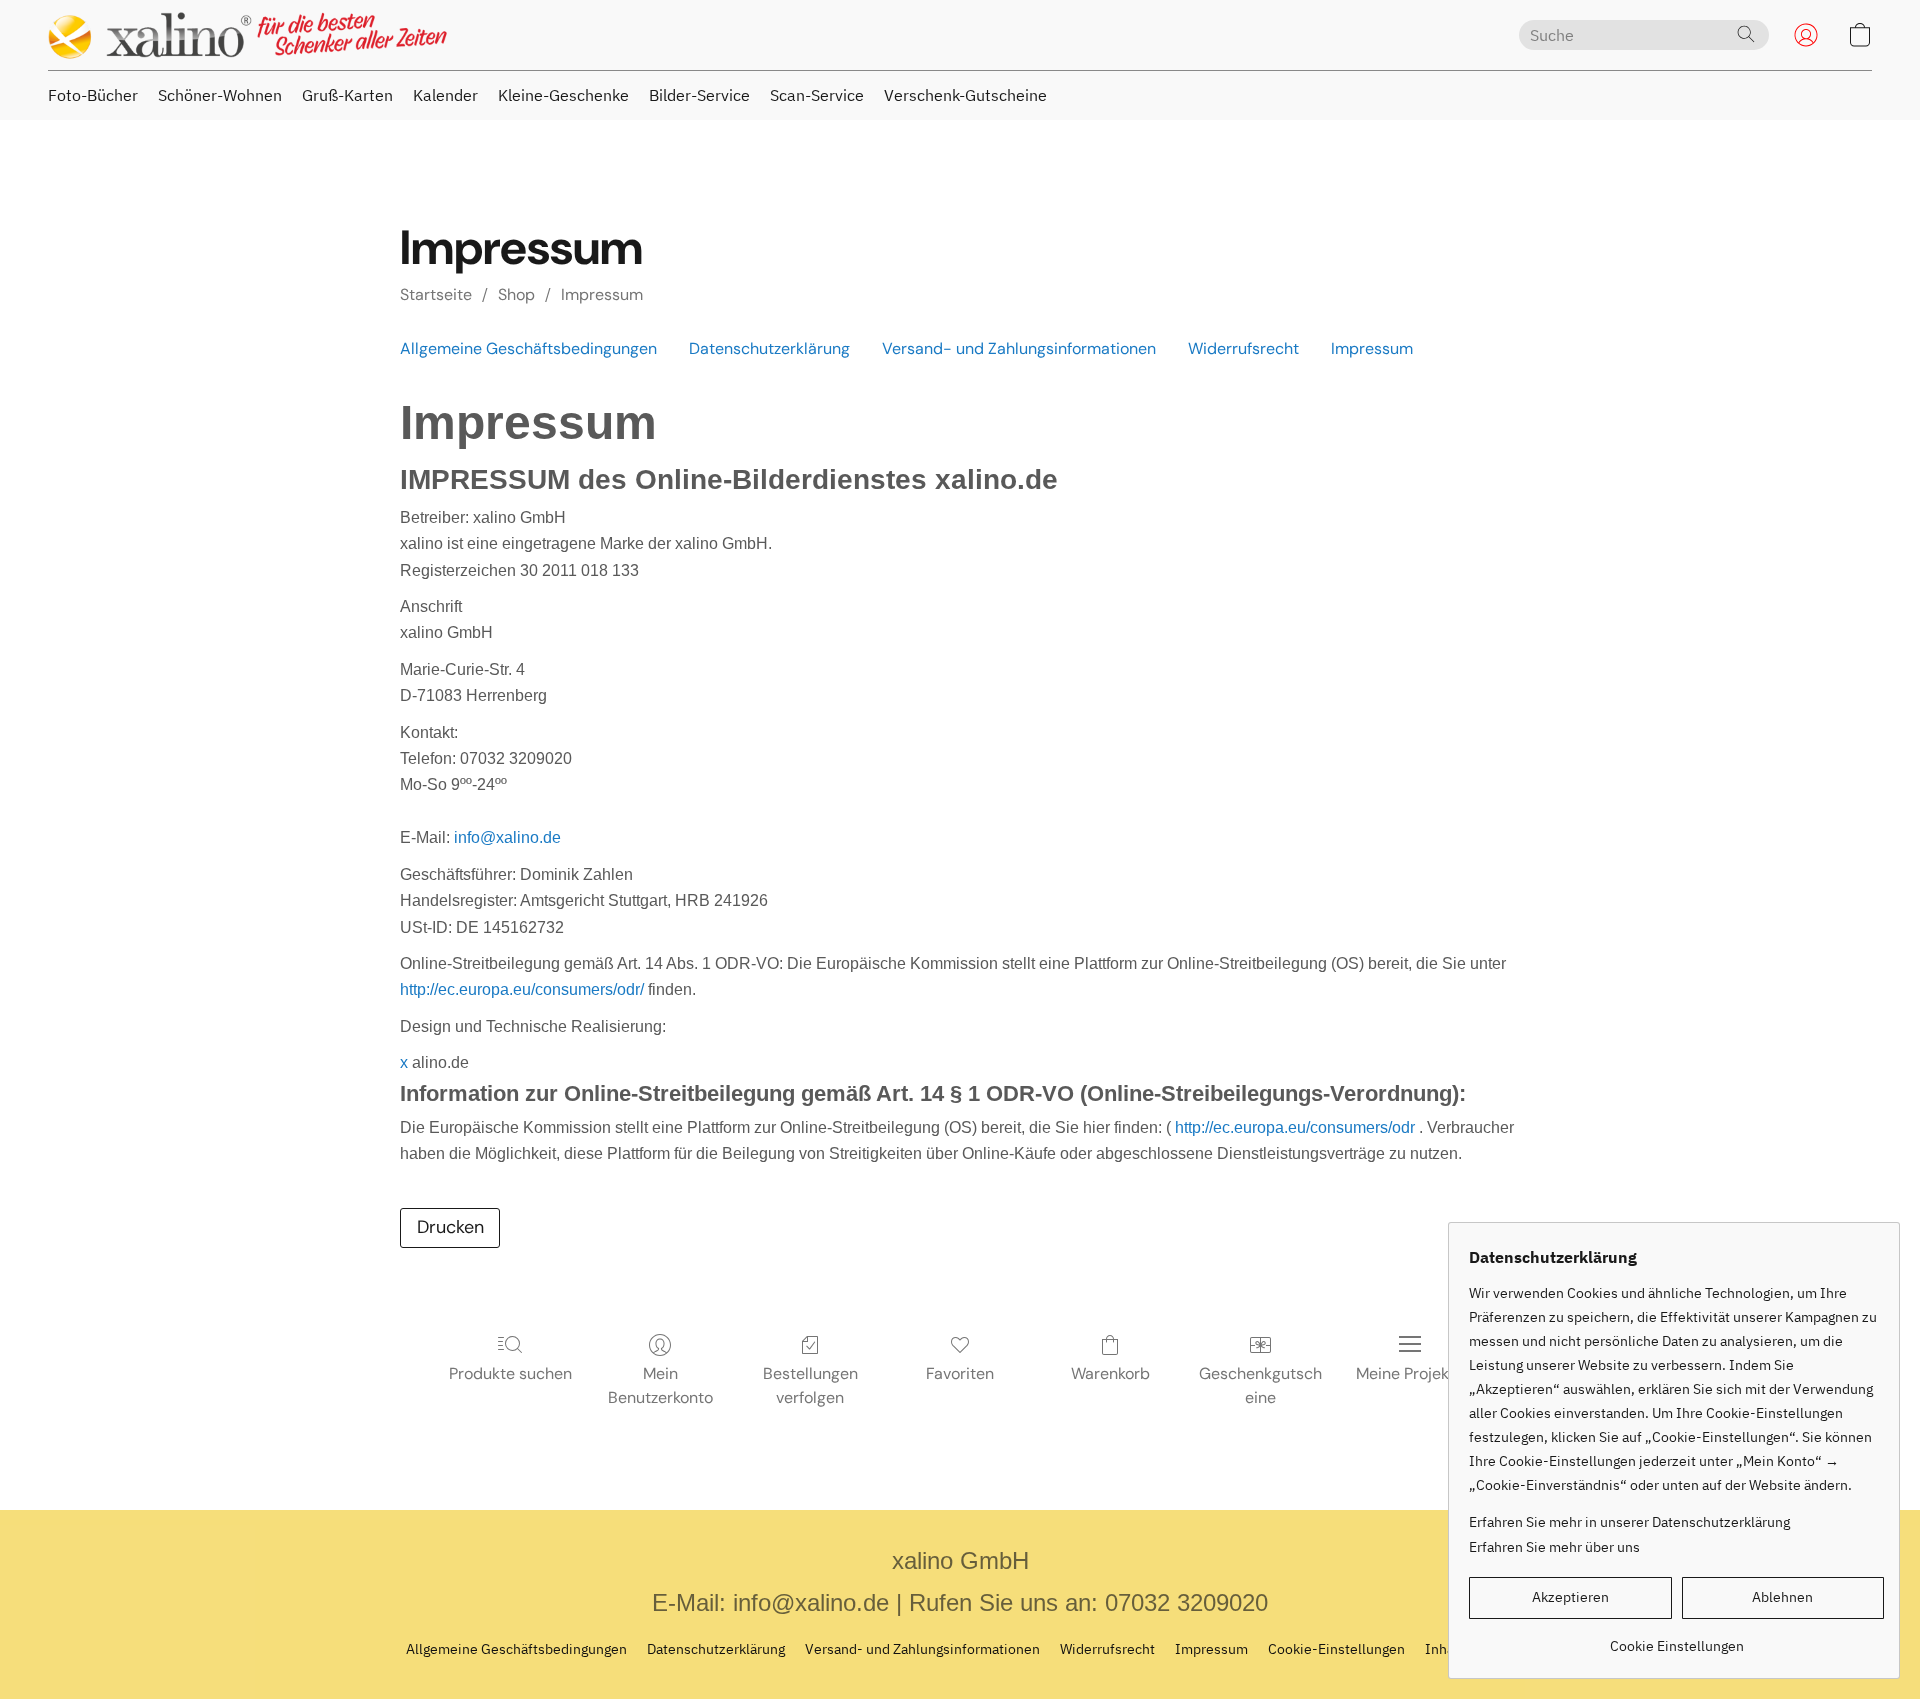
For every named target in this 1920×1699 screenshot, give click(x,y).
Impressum (602, 294)
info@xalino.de (507, 837)
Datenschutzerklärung (769, 348)
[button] (248, 35)
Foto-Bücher (93, 95)
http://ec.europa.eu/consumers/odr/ (522, 989)
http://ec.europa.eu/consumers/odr (1295, 1127)
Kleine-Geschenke (563, 95)
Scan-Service (817, 95)
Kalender (445, 95)
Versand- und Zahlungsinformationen (1019, 348)
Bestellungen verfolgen (810, 1385)
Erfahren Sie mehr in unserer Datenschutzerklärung (1629, 1522)
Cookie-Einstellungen (1336, 1649)
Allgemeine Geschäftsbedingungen (528, 348)
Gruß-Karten (347, 95)
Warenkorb (1110, 1373)
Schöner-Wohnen (220, 95)
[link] (1676, 1638)
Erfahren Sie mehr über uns (1554, 1547)
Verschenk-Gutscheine (965, 95)
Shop (516, 294)
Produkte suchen (510, 1373)
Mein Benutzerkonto (660, 1385)
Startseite (436, 294)
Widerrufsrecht (1243, 348)
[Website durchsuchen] (1746, 34)
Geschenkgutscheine (1260, 1385)
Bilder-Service (699, 95)
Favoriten (960, 1373)
